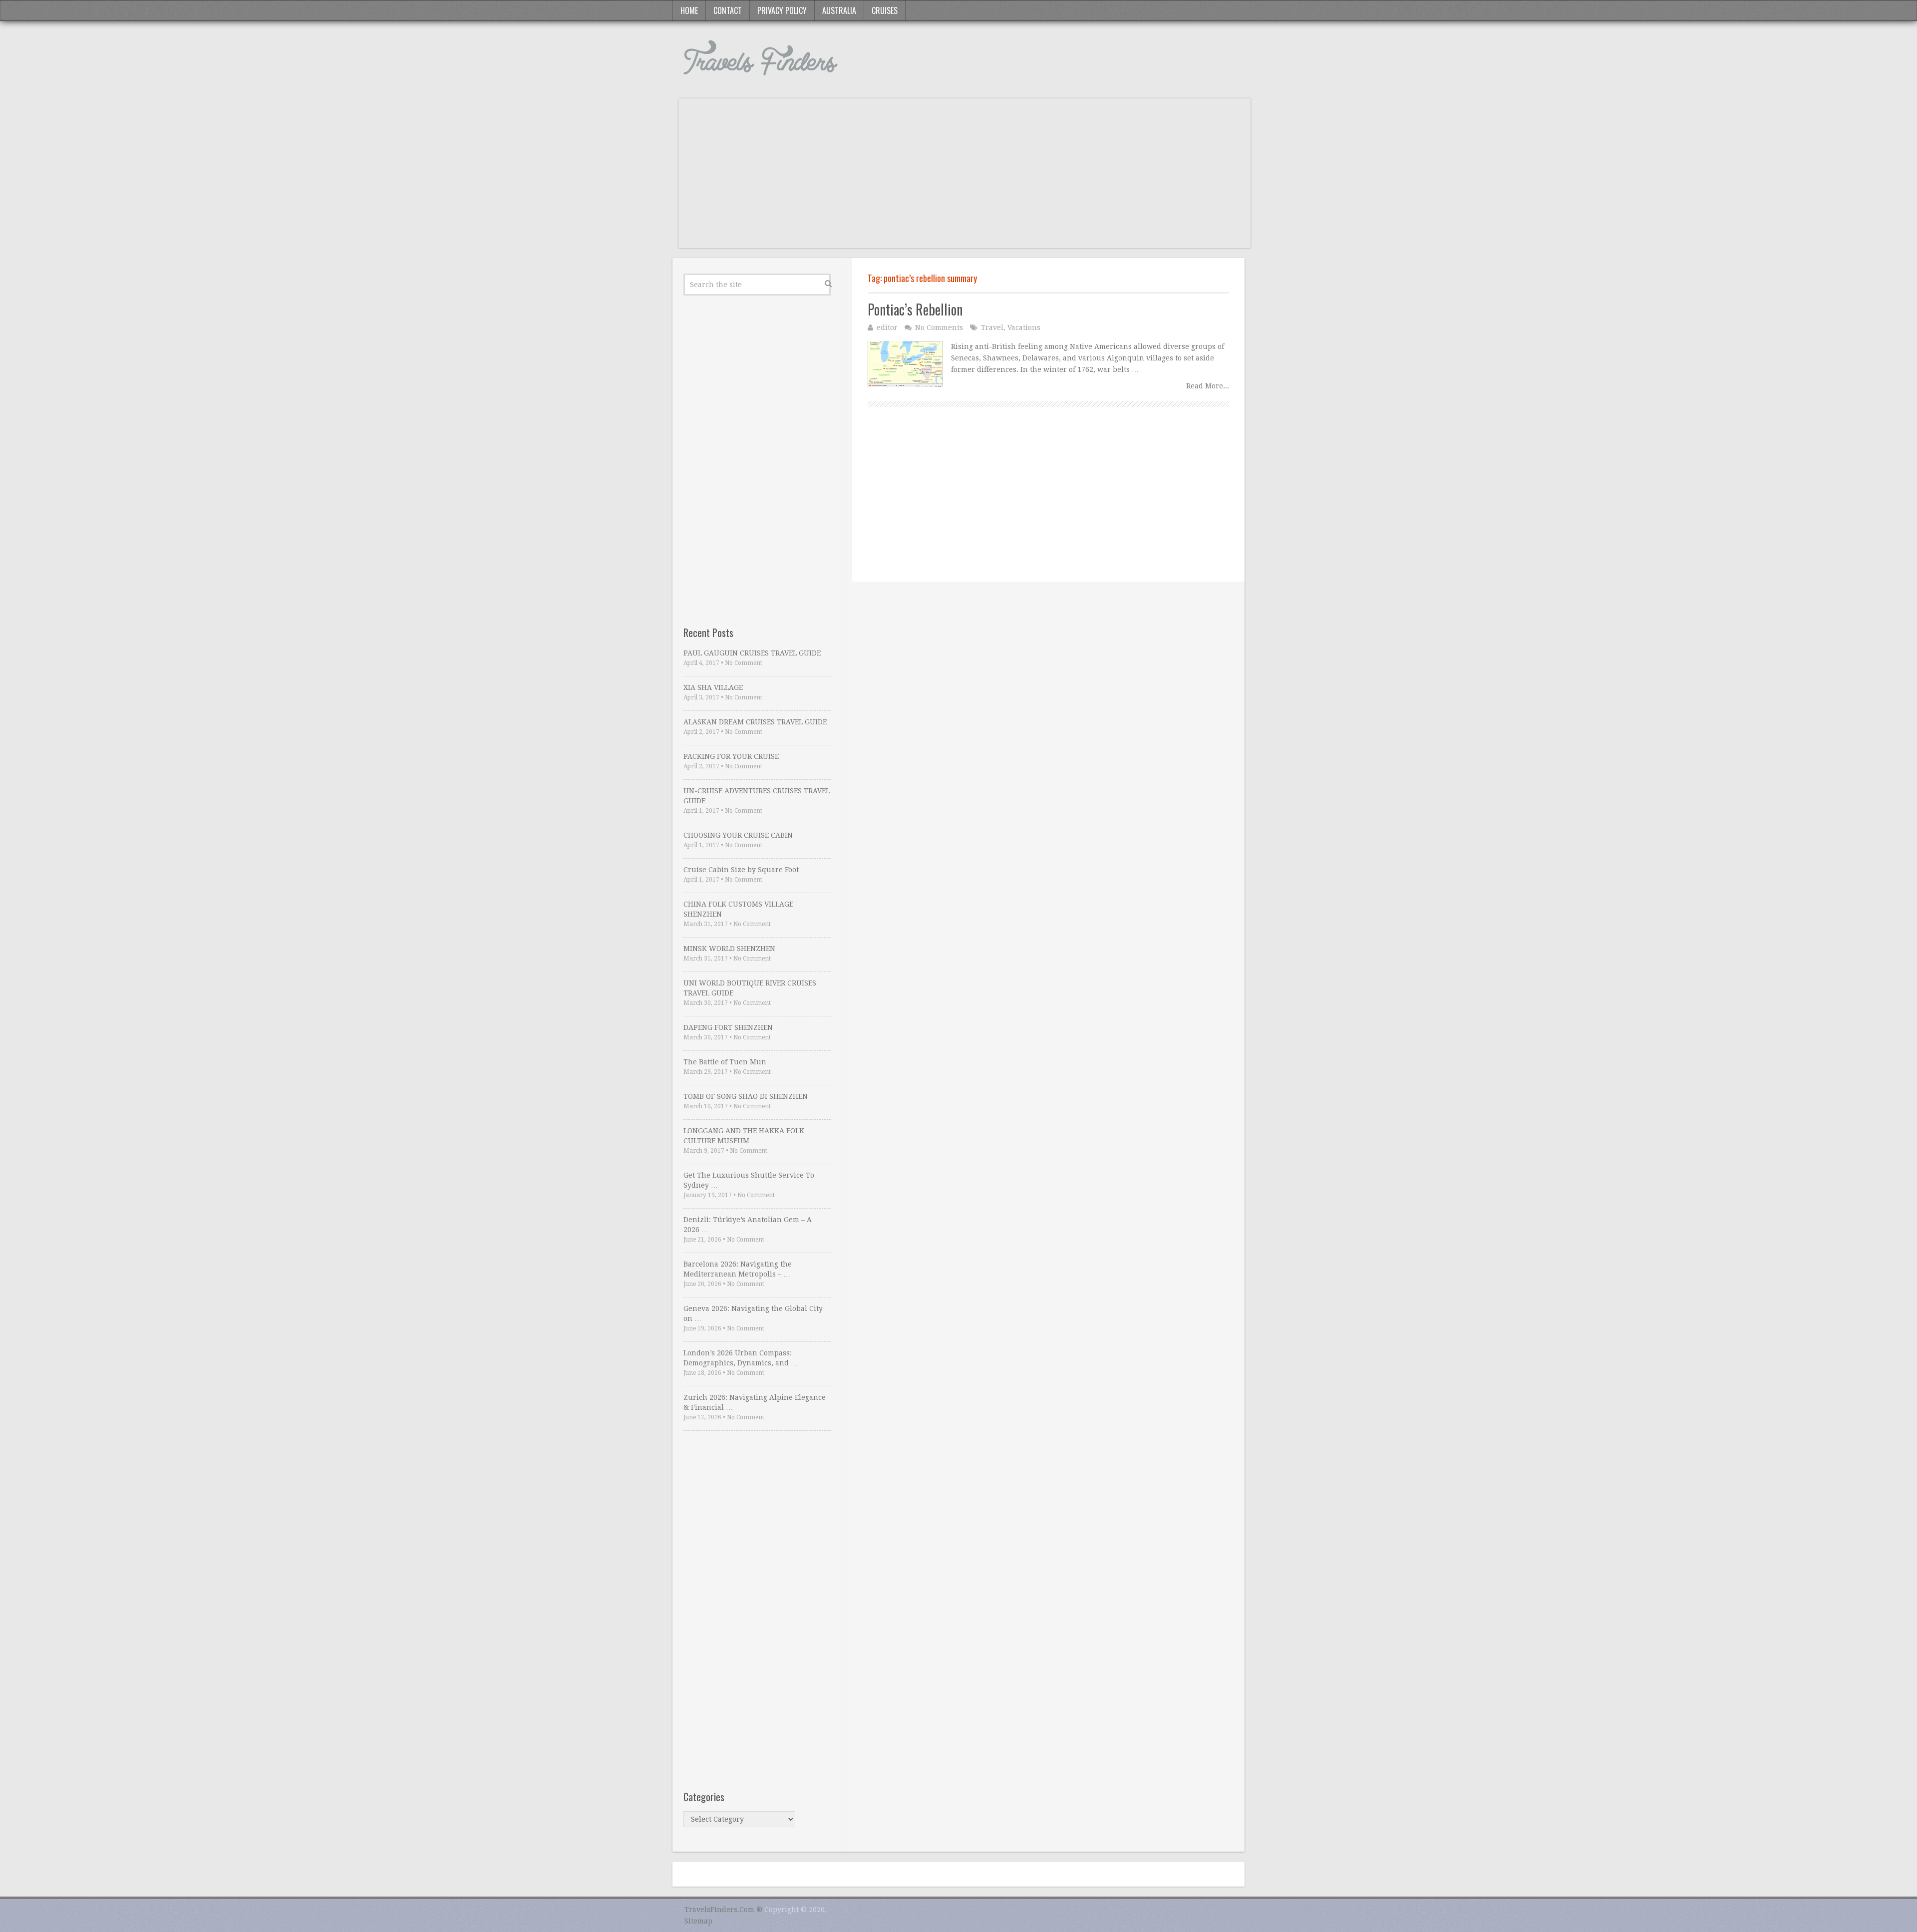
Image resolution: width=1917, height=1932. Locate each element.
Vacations (1024, 327)
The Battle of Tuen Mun (725, 1062)
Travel (992, 327)
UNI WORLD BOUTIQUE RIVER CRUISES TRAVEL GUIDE (750, 988)
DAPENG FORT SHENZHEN (728, 1027)
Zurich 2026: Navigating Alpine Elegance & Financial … (755, 1402)
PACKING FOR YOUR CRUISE (731, 756)
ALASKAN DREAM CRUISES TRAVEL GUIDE (755, 722)
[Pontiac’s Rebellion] (905, 364)
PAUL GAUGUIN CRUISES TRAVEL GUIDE (752, 653)
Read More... (1208, 386)
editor (887, 327)
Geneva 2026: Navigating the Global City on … (753, 1313)
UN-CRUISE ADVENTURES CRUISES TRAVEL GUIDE (757, 796)
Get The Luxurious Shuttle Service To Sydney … (749, 1180)
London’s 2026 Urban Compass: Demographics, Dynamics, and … (741, 1358)
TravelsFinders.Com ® (723, 1910)
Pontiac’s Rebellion (915, 309)
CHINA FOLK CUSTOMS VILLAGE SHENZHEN (738, 909)
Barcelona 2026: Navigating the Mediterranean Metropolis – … (738, 1269)
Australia (839, 10)
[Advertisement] (964, 178)
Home (689, 10)
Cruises (885, 10)
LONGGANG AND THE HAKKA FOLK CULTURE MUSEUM (744, 1136)
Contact (728, 10)
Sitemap (698, 1921)
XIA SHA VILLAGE (713, 687)
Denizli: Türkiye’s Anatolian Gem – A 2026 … (748, 1225)
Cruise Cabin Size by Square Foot (741, 870)
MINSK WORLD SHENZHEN (729, 949)
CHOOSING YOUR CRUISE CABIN (738, 835)
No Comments (939, 327)
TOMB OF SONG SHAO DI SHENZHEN (746, 1096)
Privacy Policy (782, 10)
